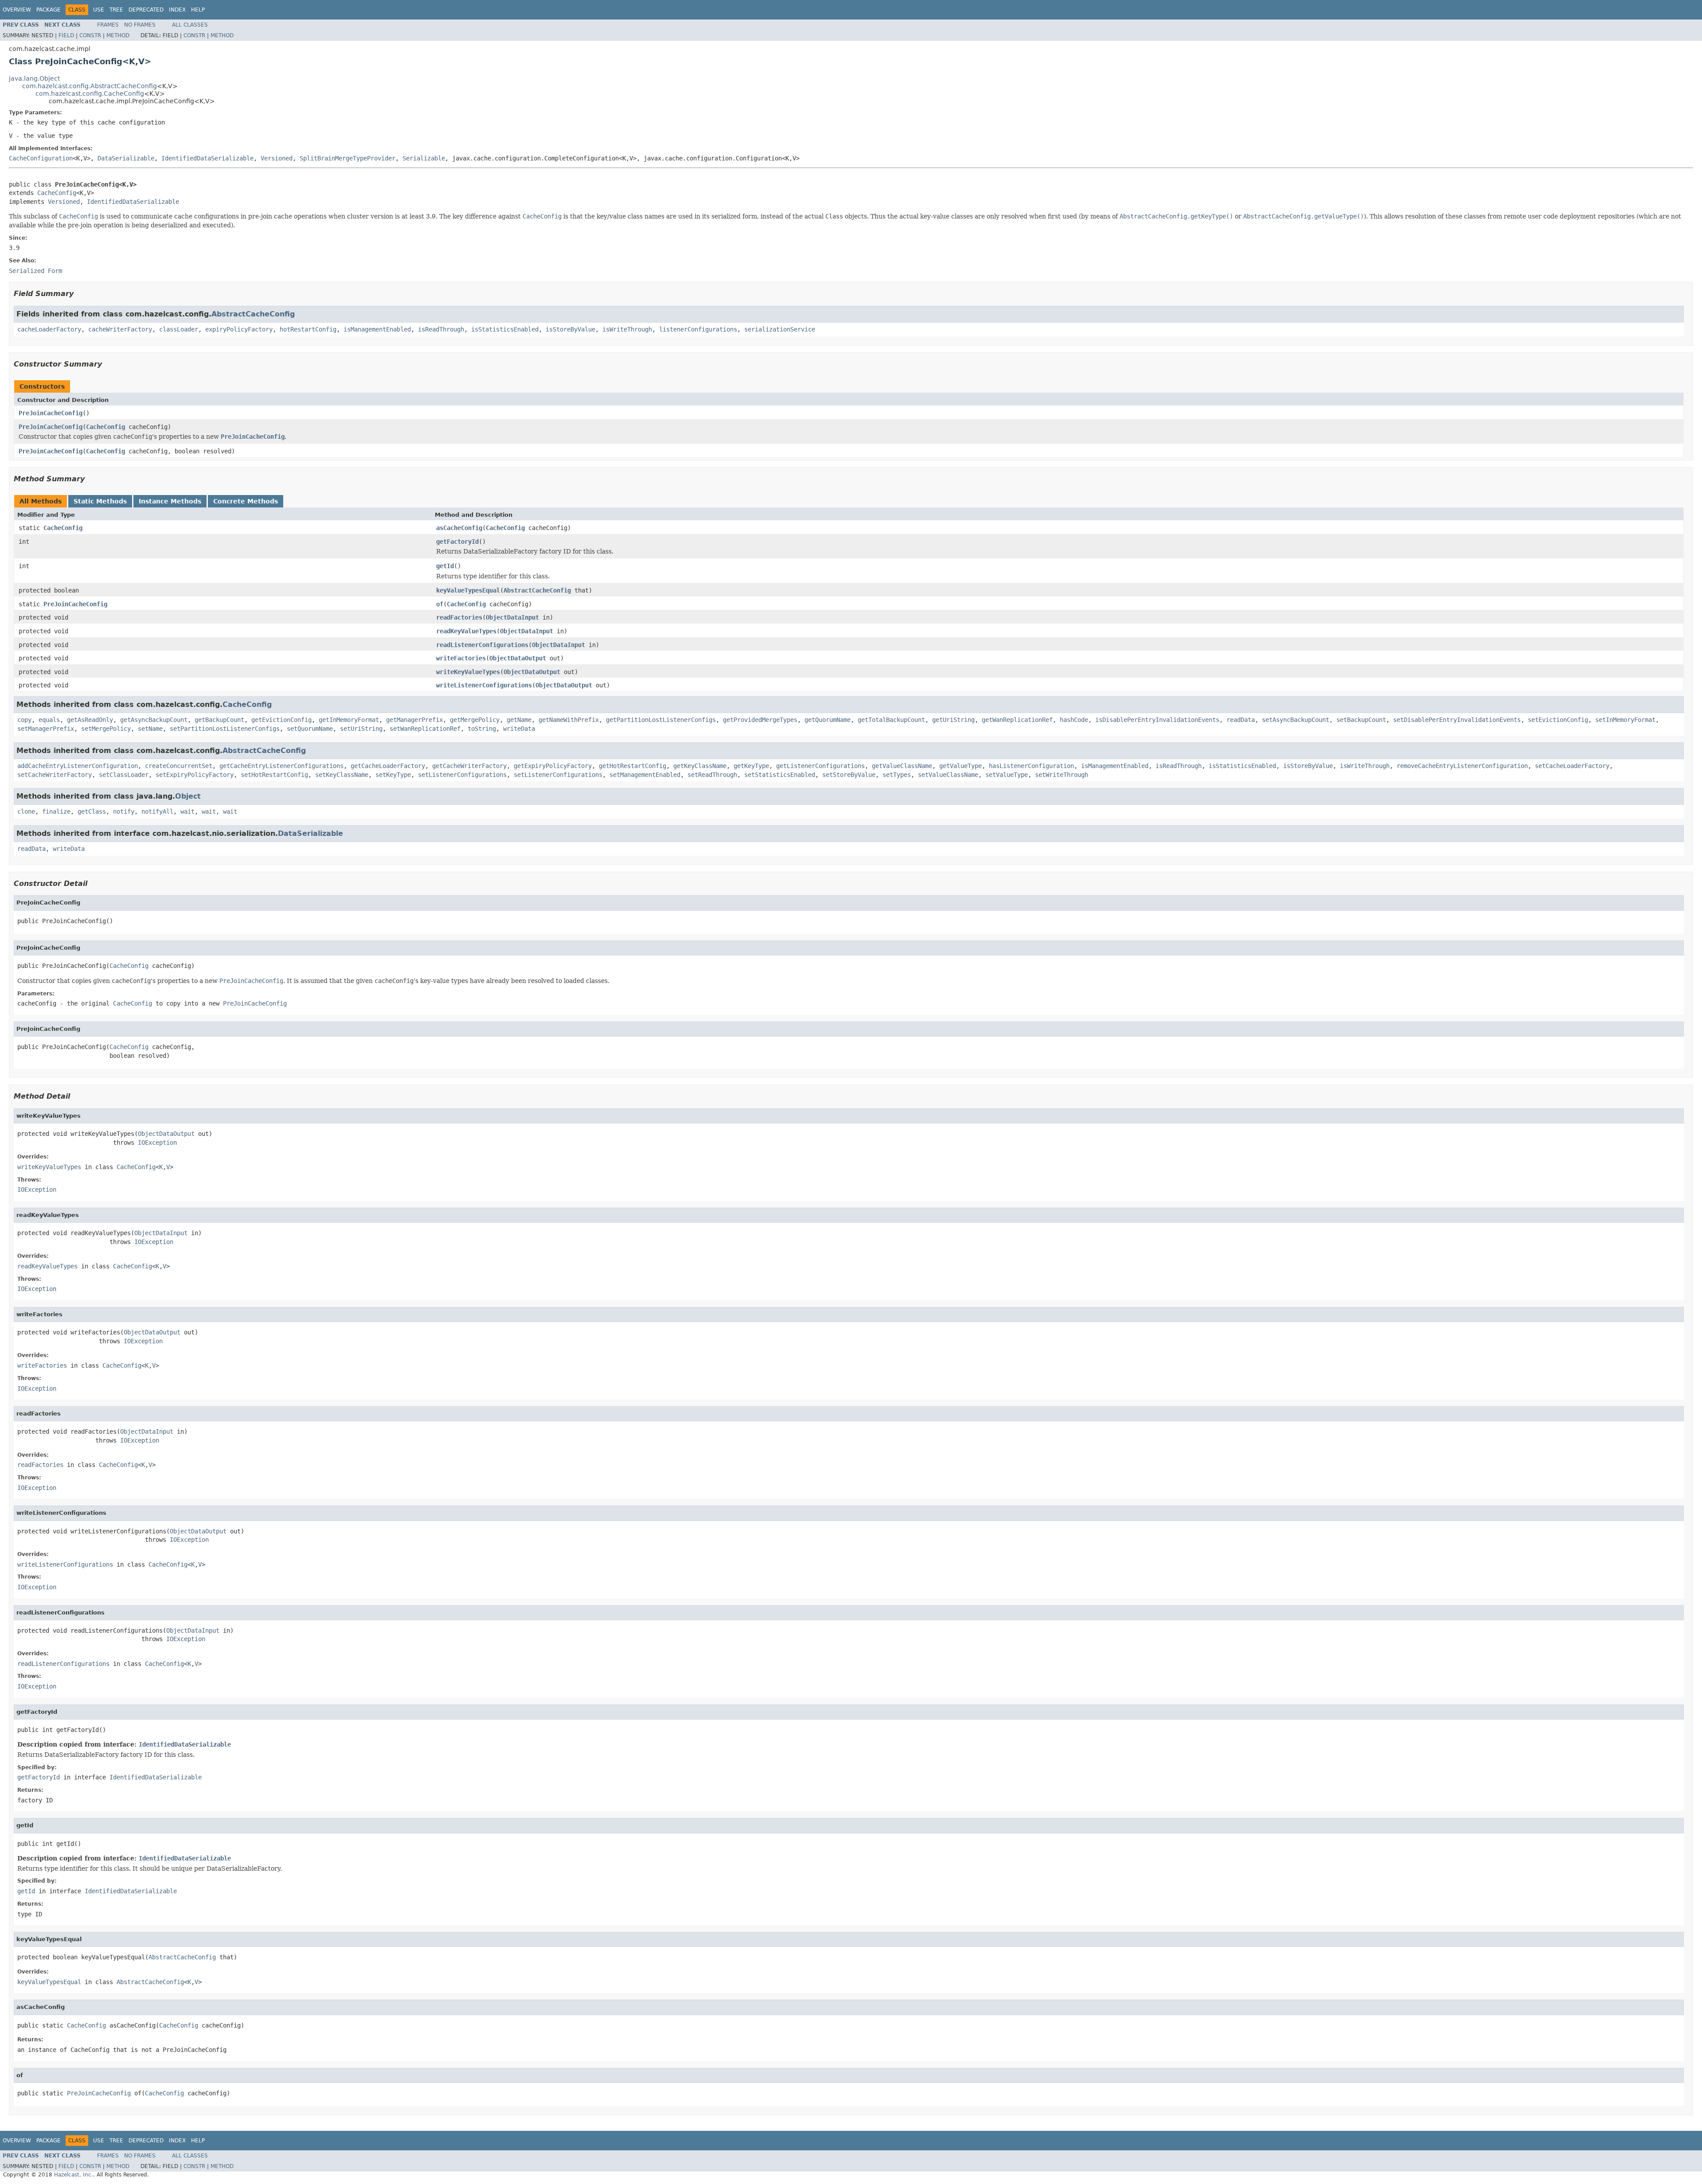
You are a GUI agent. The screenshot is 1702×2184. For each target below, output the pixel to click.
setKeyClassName (342, 775)
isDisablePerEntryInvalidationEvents (1157, 720)
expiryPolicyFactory (239, 329)
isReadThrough (441, 329)
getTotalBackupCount (891, 720)
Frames (108, 25)
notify (124, 811)
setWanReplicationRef (425, 729)
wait (187, 811)
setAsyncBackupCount (1296, 720)
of (440, 604)
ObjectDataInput (512, 617)
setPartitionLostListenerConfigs (225, 729)
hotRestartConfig (308, 329)
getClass (92, 811)
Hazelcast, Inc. (74, 2175)
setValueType (1007, 775)
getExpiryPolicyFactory (553, 766)
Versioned (277, 158)
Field (66, 35)
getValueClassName (902, 766)
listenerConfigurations (698, 329)
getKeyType (751, 766)
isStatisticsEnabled (505, 329)
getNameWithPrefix (569, 720)
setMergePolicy (106, 729)
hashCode (1074, 720)
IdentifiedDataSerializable (207, 158)
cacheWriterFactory (120, 329)
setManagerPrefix (46, 729)
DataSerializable (126, 158)
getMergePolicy (475, 720)
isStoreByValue (570, 329)
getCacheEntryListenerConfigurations (281, 766)
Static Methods (100, 501)
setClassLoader (124, 775)
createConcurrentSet (179, 766)
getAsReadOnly (90, 720)
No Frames (140, 25)
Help (198, 10)
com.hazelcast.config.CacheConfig (90, 94)
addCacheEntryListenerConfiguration (78, 766)
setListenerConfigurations (462, 775)
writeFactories (461, 658)
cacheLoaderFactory (49, 329)
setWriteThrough (1062, 775)
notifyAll (157, 811)
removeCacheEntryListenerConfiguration (1462, 766)
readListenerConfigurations (482, 645)
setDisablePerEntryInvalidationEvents (1457, 720)
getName (519, 720)
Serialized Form (35, 271)
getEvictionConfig (281, 720)
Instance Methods (170, 501)
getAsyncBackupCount (154, 720)
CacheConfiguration (41, 158)
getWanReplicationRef (1017, 720)
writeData (519, 729)
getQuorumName (828, 720)
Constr (90, 35)
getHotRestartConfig (632, 766)
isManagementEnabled (377, 329)
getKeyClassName (700, 766)
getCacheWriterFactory (469, 766)
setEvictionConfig (1558, 720)
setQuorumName (310, 729)
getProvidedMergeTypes (760, 720)
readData (1241, 720)
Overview (17, 10)
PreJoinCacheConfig (51, 413)
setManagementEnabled (645, 775)
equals (49, 720)
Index (177, 10)
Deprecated (146, 10)
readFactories (459, 617)
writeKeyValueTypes (468, 672)
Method (118, 35)
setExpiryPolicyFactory (195, 775)
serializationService (780, 329)
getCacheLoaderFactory (388, 766)
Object (188, 796)
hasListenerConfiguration (1031, 766)
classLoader (179, 329)
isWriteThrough (627, 329)
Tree (116, 10)
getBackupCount (219, 720)
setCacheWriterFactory (55, 775)
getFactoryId (457, 542)
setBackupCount (1361, 720)
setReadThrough (712, 775)
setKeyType (393, 775)
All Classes (190, 25)
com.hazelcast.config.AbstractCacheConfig (90, 86)
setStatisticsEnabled (780, 775)
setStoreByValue (849, 775)
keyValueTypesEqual (468, 590)
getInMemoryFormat (349, 720)
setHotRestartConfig (274, 775)
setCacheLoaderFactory (1572, 766)
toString (482, 729)
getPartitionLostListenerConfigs (661, 720)
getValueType (960, 766)
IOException (157, 1143)
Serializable (424, 158)
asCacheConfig (459, 528)
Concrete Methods (246, 501)
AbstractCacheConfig (253, 314)
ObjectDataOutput (518, 658)
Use (99, 10)
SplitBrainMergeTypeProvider (347, 158)
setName (150, 729)
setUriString (361, 729)
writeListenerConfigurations (484, 685)
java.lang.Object (34, 78)
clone (26, 811)
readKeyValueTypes (466, 631)
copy (24, 720)
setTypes (897, 775)
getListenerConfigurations (820, 766)
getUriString (953, 720)
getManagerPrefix (414, 720)
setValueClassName (948, 775)
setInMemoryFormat (1625, 720)
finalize (56, 811)
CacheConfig (57, 193)
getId (445, 566)
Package (49, 10)
